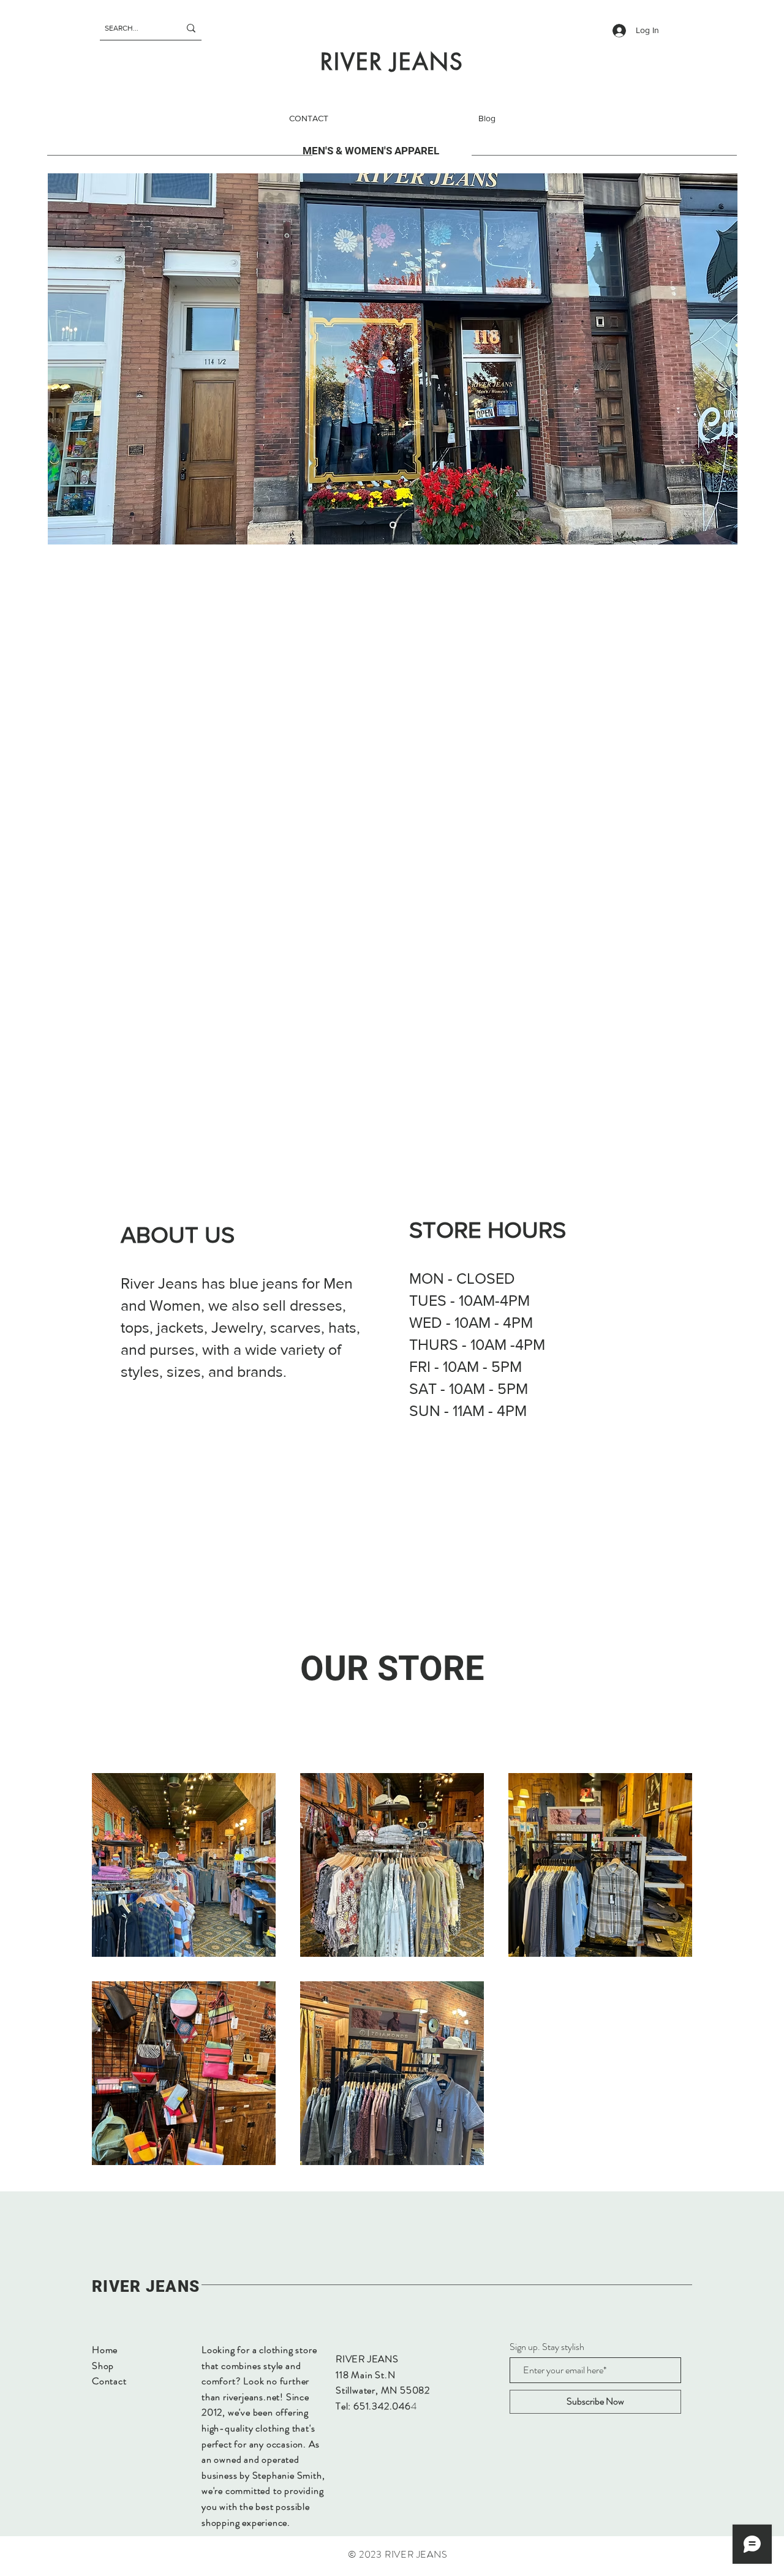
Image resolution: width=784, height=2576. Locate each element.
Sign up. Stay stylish (547, 2347)
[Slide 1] (393, 525)
